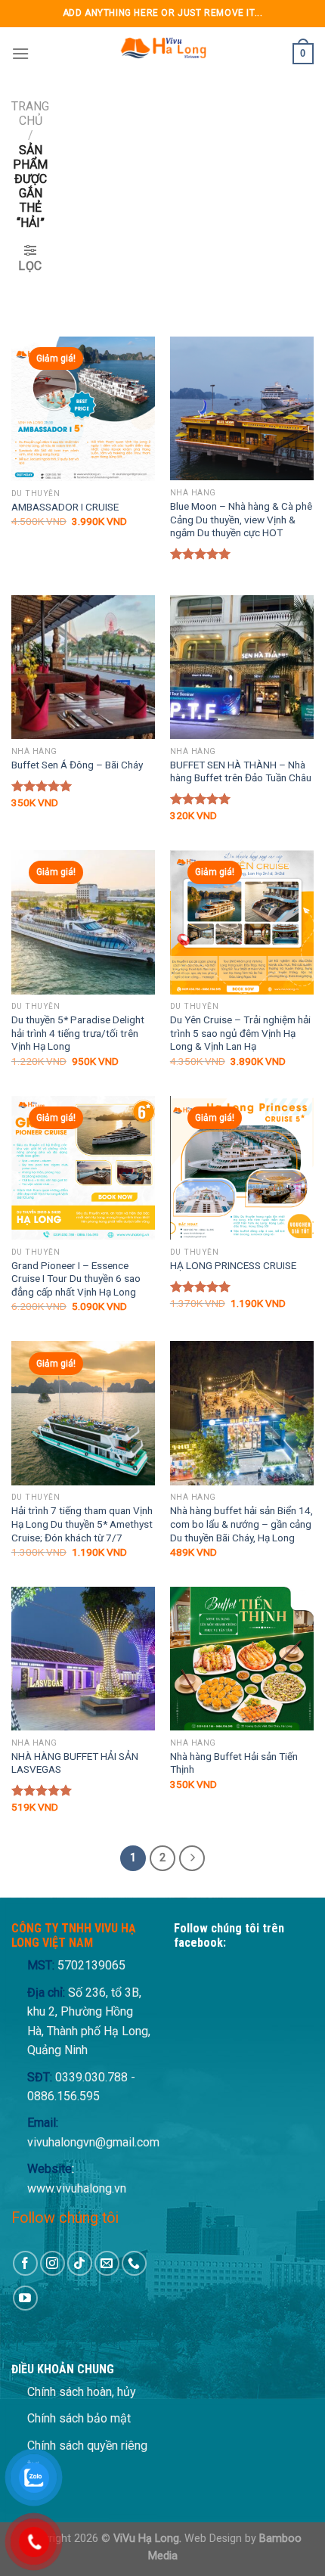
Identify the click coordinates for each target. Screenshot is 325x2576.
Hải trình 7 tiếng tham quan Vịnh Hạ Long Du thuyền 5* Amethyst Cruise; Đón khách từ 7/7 (82, 1524)
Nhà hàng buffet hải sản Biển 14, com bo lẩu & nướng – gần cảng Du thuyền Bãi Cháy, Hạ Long (241, 1524)
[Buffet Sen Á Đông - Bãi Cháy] (83, 667)
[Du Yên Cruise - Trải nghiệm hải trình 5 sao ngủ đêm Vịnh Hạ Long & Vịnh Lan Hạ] (242, 922)
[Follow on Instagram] (53, 2263)
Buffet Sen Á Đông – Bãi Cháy (77, 765)
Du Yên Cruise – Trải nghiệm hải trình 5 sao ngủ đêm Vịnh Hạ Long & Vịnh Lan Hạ (240, 1033)
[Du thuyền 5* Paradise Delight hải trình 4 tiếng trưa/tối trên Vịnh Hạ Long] (83, 922)
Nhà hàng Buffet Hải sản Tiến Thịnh (234, 1763)
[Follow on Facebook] (25, 2263)
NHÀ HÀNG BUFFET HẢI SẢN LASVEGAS (75, 1763)
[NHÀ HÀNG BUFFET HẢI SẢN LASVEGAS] (83, 1659)
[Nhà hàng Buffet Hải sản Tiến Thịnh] (242, 1659)
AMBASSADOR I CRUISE (65, 507)
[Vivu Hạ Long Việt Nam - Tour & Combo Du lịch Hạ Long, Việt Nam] (162, 54)
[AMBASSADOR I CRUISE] (83, 409)
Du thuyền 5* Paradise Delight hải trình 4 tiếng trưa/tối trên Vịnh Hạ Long (78, 1033)
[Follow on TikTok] (80, 2263)
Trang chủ (30, 113)
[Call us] (134, 2263)
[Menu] (20, 53)
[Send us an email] (107, 2263)
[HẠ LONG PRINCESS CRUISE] (242, 1168)
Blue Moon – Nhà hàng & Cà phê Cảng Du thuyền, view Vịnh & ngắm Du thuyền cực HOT (241, 519)
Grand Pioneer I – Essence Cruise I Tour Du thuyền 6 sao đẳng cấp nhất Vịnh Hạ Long (76, 1279)
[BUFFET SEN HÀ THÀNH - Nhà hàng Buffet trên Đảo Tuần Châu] (242, 667)
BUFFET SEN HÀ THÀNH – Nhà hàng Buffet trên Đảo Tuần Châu (241, 771)
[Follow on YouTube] (25, 2298)
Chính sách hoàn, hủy (82, 2392)
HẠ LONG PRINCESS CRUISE (233, 1265)
